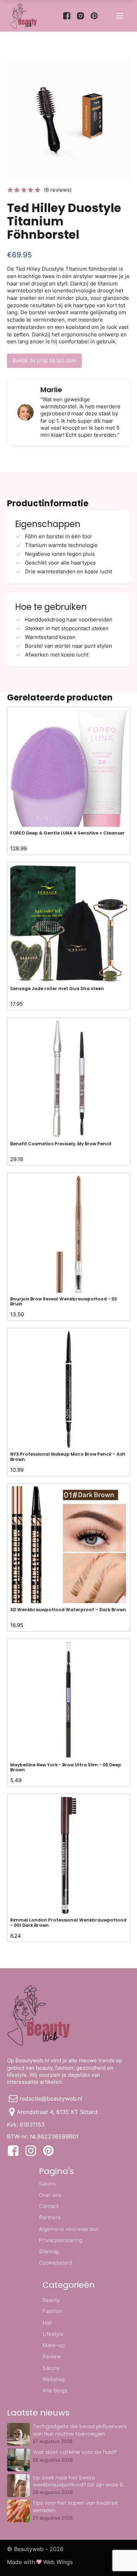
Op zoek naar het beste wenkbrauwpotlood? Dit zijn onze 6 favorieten (78, 2485)
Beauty (51, 2300)
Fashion (52, 2311)
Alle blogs (55, 2390)
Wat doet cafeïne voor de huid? (75, 2452)
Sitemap (49, 2251)
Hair (48, 2323)
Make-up (54, 2345)
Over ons (50, 2195)
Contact (49, 2206)
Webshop (54, 2379)
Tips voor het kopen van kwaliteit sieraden (76, 2506)
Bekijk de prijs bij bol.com (44, 360)
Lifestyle (53, 2334)
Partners (50, 2217)
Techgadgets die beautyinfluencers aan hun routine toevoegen (80, 2430)
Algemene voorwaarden (69, 2229)
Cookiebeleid (56, 2263)
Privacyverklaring (61, 2240)
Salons (47, 2184)
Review (52, 2356)
